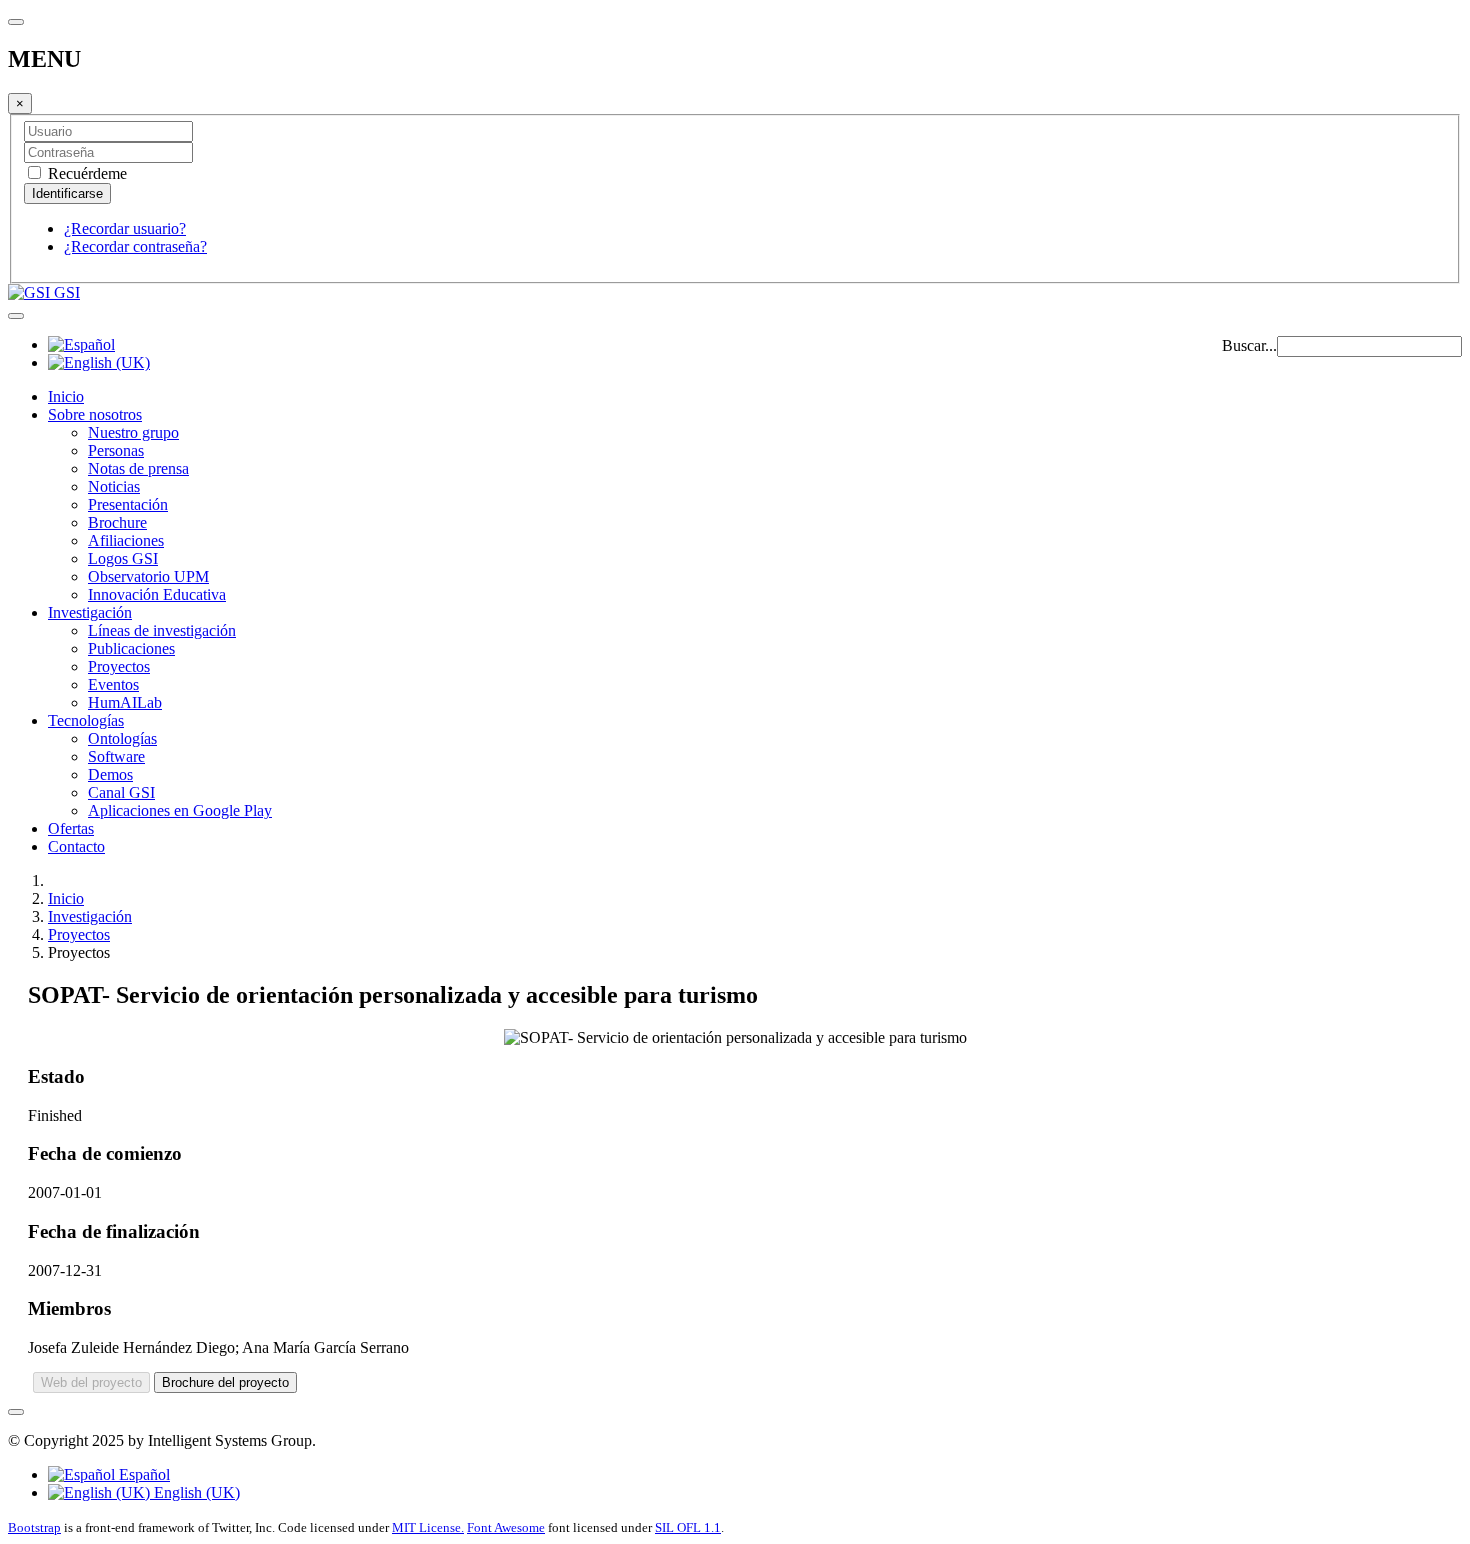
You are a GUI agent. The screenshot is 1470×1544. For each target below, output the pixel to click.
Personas (116, 450)
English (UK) (195, 1492)
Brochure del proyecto (225, 1382)
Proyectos (119, 666)
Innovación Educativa (157, 594)
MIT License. (428, 1527)
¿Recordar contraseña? (135, 246)
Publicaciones (131, 648)
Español (142, 1474)
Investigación (90, 612)
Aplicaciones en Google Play (180, 810)
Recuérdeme (85, 173)
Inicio (66, 396)
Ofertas (71, 828)
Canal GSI (121, 792)
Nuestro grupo (133, 432)
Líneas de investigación (162, 630)
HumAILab (125, 702)
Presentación (128, 504)
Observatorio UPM (148, 576)
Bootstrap (34, 1527)
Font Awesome (506, 1527)
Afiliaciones (126, 540)
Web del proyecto (91, 1382)
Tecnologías (86, 720)
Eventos (113, 684)
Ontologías (122, 738)
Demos (110, 774)
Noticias (114, 486)
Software (116, 756)
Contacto (76, 846)
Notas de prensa (138, 468)
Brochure (117, 522)
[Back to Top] (16, 1412)
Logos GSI (123, 558)
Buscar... (1249, 345)
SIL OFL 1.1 (688, 1527)
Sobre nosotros (95, 414)
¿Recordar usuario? (125, 228)
